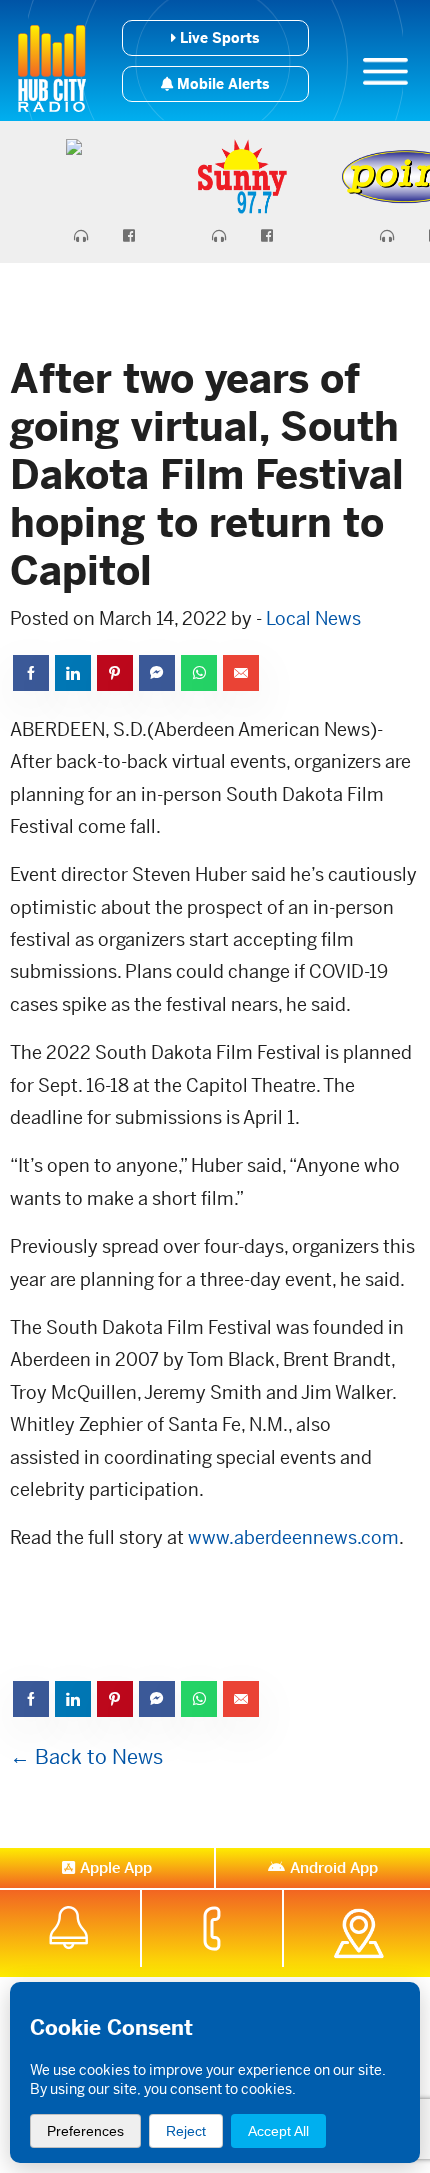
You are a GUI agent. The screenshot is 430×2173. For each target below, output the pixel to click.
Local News (313, 618)
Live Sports (217, 38)
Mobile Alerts (221, 84)
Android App (334, 1867)
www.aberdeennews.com (293, 1537)
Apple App (116, 1867)
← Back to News (86, 1757)
